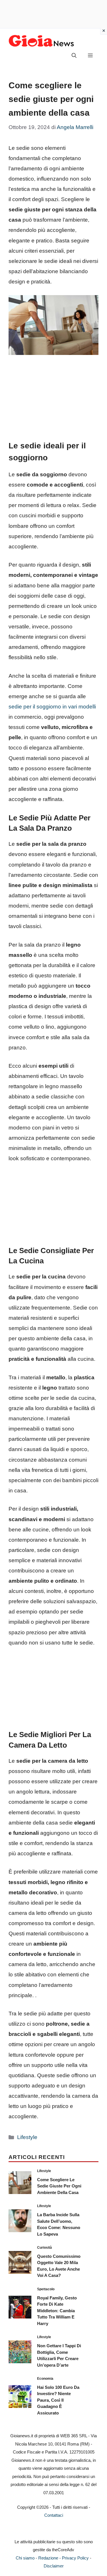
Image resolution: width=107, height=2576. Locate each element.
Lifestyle (27, 2137)
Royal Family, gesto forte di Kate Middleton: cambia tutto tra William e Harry (57, 2311)
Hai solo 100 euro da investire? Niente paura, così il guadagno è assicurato (58, 2400)
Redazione (48, 2558)
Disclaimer (54, 2566)
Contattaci (54, 2515)
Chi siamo (25, 2558)
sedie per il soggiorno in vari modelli (52, 707)
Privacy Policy (75, 2558)
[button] (74, 56)
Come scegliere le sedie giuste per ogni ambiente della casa (59, 2186)
